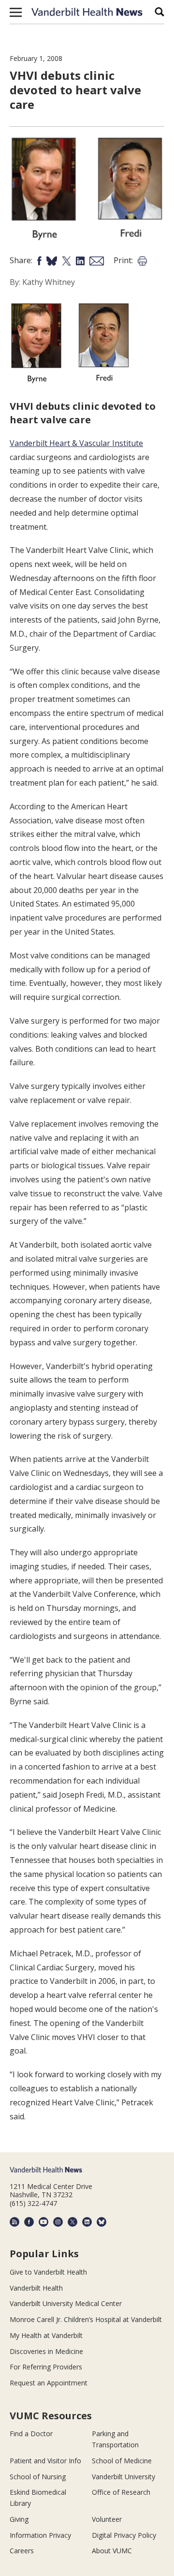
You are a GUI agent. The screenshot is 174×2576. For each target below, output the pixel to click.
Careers (22, 2551)
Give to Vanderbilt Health (48, 2272)
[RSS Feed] (14, 2222)
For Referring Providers (46, 2367)
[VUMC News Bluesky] (101, 2222)
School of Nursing (38, 2477)
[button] (16, 12)
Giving (19, 2519)
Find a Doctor (31, 2434)
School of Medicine (122, 2461)
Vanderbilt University (123, 2477)
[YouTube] (43, 2222)
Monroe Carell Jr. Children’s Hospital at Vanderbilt (86, 2319)
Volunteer (107, 2519)
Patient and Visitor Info (45, 2461)
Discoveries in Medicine (46, 2351)
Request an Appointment (49, 2383)
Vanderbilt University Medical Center (66, 2303)
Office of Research (121, 2492)
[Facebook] (29, 2222)
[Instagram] (58, 2222)
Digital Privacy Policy (124, 2535)
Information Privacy (40, 2535)
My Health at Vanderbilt (46, 2335)
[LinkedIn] (87, 2222)
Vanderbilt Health (36, 2288)
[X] (72, 2222)
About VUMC (112, 2551)
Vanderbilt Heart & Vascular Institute (76, 443)
